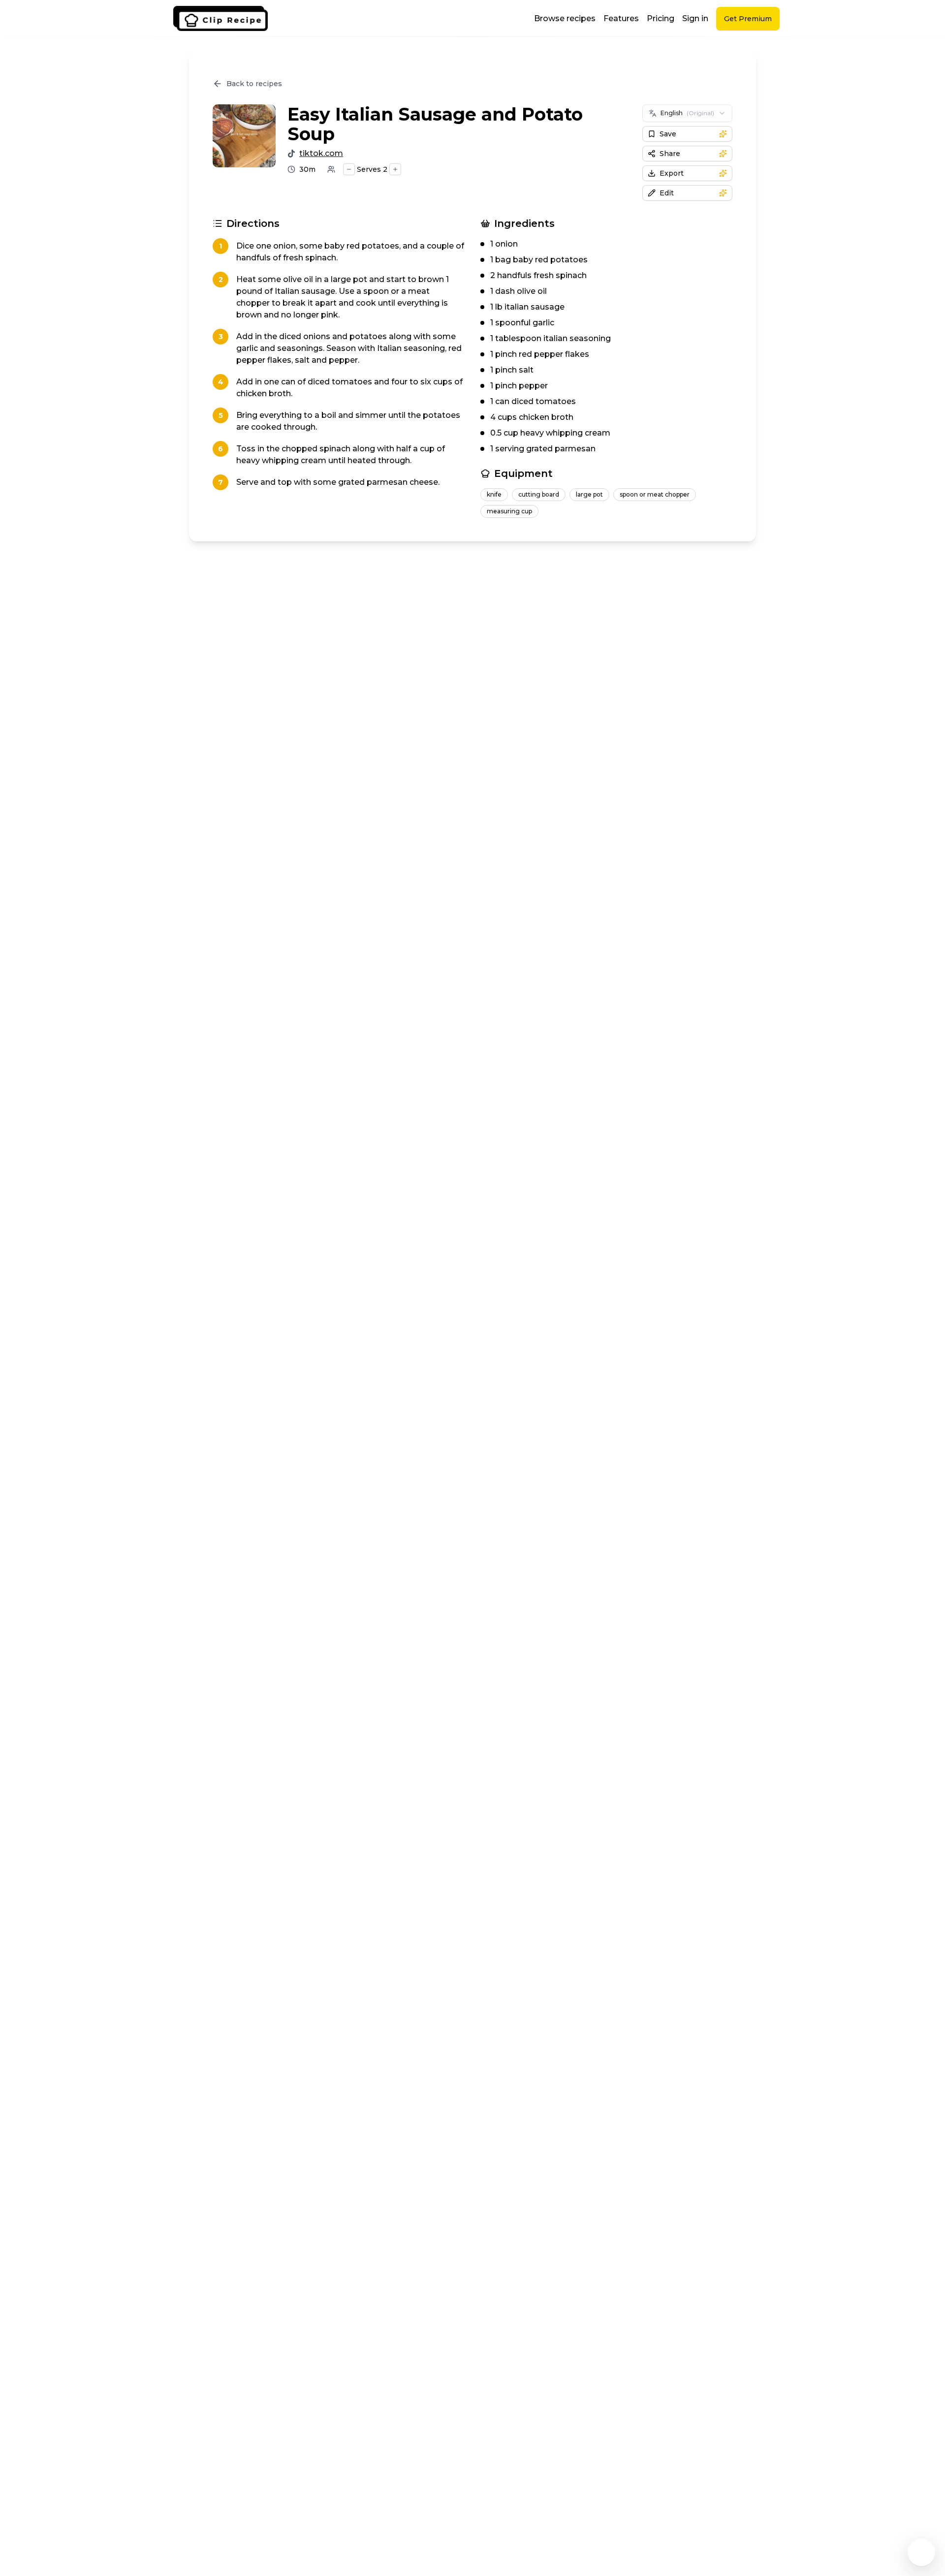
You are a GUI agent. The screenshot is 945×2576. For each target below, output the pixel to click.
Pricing (661, 18)
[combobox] (687, 113)
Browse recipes (565, 18)
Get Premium (748, 19)
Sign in (695, 18)
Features (621, 18)
